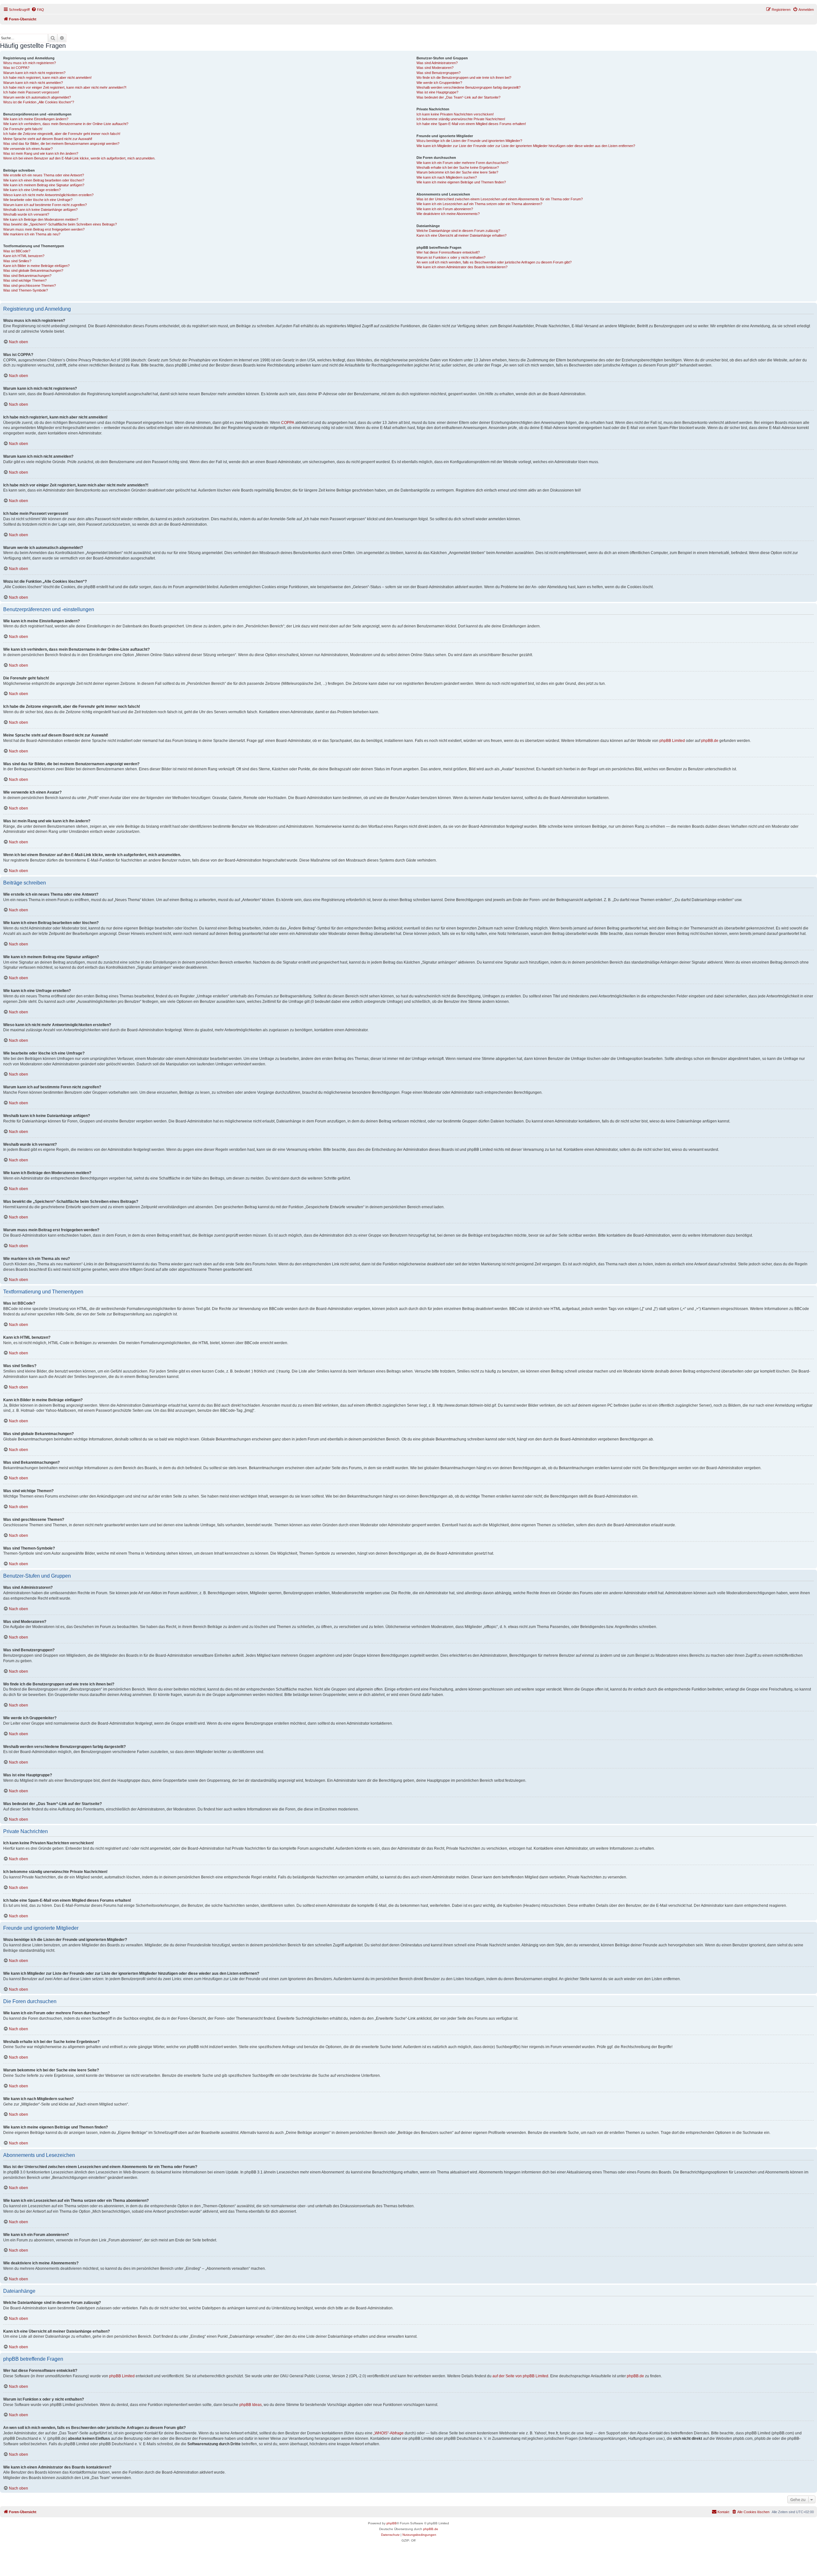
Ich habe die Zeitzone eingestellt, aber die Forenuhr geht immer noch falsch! (62, 134)
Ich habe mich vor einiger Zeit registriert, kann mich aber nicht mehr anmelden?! (65, 87)
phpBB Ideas (251, 2405)
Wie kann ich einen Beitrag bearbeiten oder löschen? (44, 180)
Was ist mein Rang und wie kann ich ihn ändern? (41, 153)
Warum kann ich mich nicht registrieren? (34, 73)
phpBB (392, 2523)
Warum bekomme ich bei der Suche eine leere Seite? (457, 172)
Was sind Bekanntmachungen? (27, 276)
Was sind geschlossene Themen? (30, 285)
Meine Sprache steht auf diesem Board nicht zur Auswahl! (48, 139)
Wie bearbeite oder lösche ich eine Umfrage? (38, 200)
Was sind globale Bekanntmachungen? (33, 270)
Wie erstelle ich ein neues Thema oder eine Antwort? (44, 175)
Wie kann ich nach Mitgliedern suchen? (447, 177)
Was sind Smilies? (17, 261)
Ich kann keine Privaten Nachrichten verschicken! (455, 114)
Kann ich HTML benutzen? (24, 256)
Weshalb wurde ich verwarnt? (26, 214)
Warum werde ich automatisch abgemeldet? (37, 97)
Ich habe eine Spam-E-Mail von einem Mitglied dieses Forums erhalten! (471, 124)
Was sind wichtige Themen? (25, 280)
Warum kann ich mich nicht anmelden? (33, 83)
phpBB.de (710, 741)
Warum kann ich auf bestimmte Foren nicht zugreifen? (45, 205)
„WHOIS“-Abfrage (389, 2433)
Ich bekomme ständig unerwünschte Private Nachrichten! (461, 119)
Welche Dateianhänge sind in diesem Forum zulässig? (458, 231)
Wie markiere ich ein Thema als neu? (32, 234)
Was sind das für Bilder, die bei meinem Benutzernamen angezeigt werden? (61, 144)
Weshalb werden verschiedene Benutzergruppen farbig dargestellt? (468, 87)
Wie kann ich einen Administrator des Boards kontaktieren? (462, 267)
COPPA (288, 423)
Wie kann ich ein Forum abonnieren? (445, 209)
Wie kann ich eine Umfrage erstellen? (32, 190)
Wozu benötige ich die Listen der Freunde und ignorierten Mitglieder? (469, 141)
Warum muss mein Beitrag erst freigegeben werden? (44, 229)
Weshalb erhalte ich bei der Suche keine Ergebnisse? (458, 167)
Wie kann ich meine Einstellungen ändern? (36, 119)
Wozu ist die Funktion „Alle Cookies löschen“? (39, 102)
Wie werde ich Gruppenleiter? (439, 83)
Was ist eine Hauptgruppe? (437, 92)
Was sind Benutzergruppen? (438, 73)
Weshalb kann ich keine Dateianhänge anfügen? (40, 210)
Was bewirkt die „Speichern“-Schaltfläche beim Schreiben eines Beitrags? (60, 224)
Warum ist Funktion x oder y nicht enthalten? (451, 257)
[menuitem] (38, 10)
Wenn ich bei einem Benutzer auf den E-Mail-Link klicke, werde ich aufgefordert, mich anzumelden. (79, 158)
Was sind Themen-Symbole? (26, 290)
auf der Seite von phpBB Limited (520, 2376)
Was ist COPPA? (16, 68)
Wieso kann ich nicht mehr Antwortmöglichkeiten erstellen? (48, 195)
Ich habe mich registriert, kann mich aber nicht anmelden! (47, 78)
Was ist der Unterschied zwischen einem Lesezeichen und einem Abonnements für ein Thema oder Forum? (500, 199)
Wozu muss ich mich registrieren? (30, 63)
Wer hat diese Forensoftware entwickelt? (448, 252)
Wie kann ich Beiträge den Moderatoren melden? (41, 219)
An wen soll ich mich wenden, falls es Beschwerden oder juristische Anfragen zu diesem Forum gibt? (494, 262)
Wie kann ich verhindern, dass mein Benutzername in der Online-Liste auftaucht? (66, 124)
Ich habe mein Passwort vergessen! (31, 92)
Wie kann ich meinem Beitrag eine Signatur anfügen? (44, 185)
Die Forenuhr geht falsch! (23, 129)
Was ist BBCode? (17, 251)
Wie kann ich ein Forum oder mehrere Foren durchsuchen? (462, 163)
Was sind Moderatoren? (435, 68)
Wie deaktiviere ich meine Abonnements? (448, 214)
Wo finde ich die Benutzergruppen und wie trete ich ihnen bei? (464, 78)
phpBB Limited (672, 741)
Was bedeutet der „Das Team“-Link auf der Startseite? (458, 97)
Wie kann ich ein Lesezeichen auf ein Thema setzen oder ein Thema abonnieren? (479, 204)
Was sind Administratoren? (437, 63)
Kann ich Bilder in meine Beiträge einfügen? (36, 266)
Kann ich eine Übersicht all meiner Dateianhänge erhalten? (461, 235)
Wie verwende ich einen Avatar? (28, 149)
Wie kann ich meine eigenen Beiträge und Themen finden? (461, 182)
